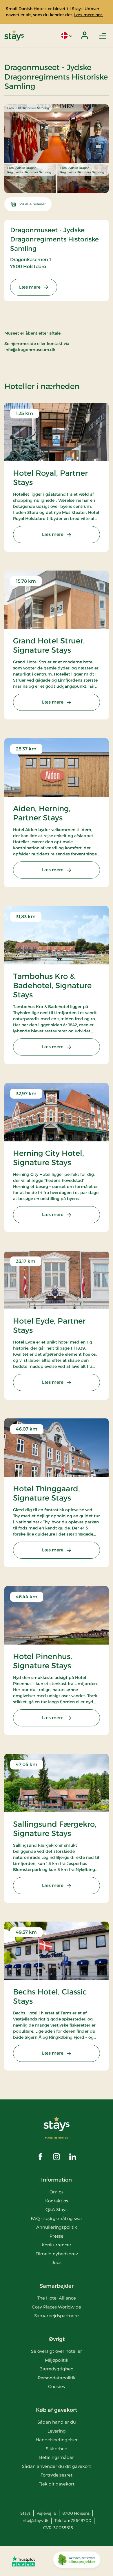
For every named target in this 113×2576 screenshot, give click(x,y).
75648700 (81, 2520)
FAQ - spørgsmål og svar (57, 2218)
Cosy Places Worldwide (57, 2307)
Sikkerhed (57, 2449)
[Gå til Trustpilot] (23, 2561)
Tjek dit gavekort (57, 2484)
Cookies (57, 2386)
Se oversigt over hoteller (57, 2351)
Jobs (57, 2262)
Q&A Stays (57, 2209)
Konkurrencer (57, 2245)
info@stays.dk (35, 2520)
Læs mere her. (89, 15)
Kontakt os (57, 2201)
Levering (57, 2431)
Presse (57, 2236)
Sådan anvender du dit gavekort (57, 2466)
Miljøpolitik (57, 2360)
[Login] (85, 35)
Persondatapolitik (57, 2378)
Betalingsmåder (57, 2457)
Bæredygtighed (57, 2369)
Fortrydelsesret (57, 2475)
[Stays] (14, 35)
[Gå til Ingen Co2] (77, 2561)
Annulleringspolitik (57, 2227)
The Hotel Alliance (57, 2298)
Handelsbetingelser (57, 2440)
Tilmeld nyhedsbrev (57, 2254)
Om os (57, 2192)
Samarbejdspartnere (57, 2316)
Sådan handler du (57, 2422)
